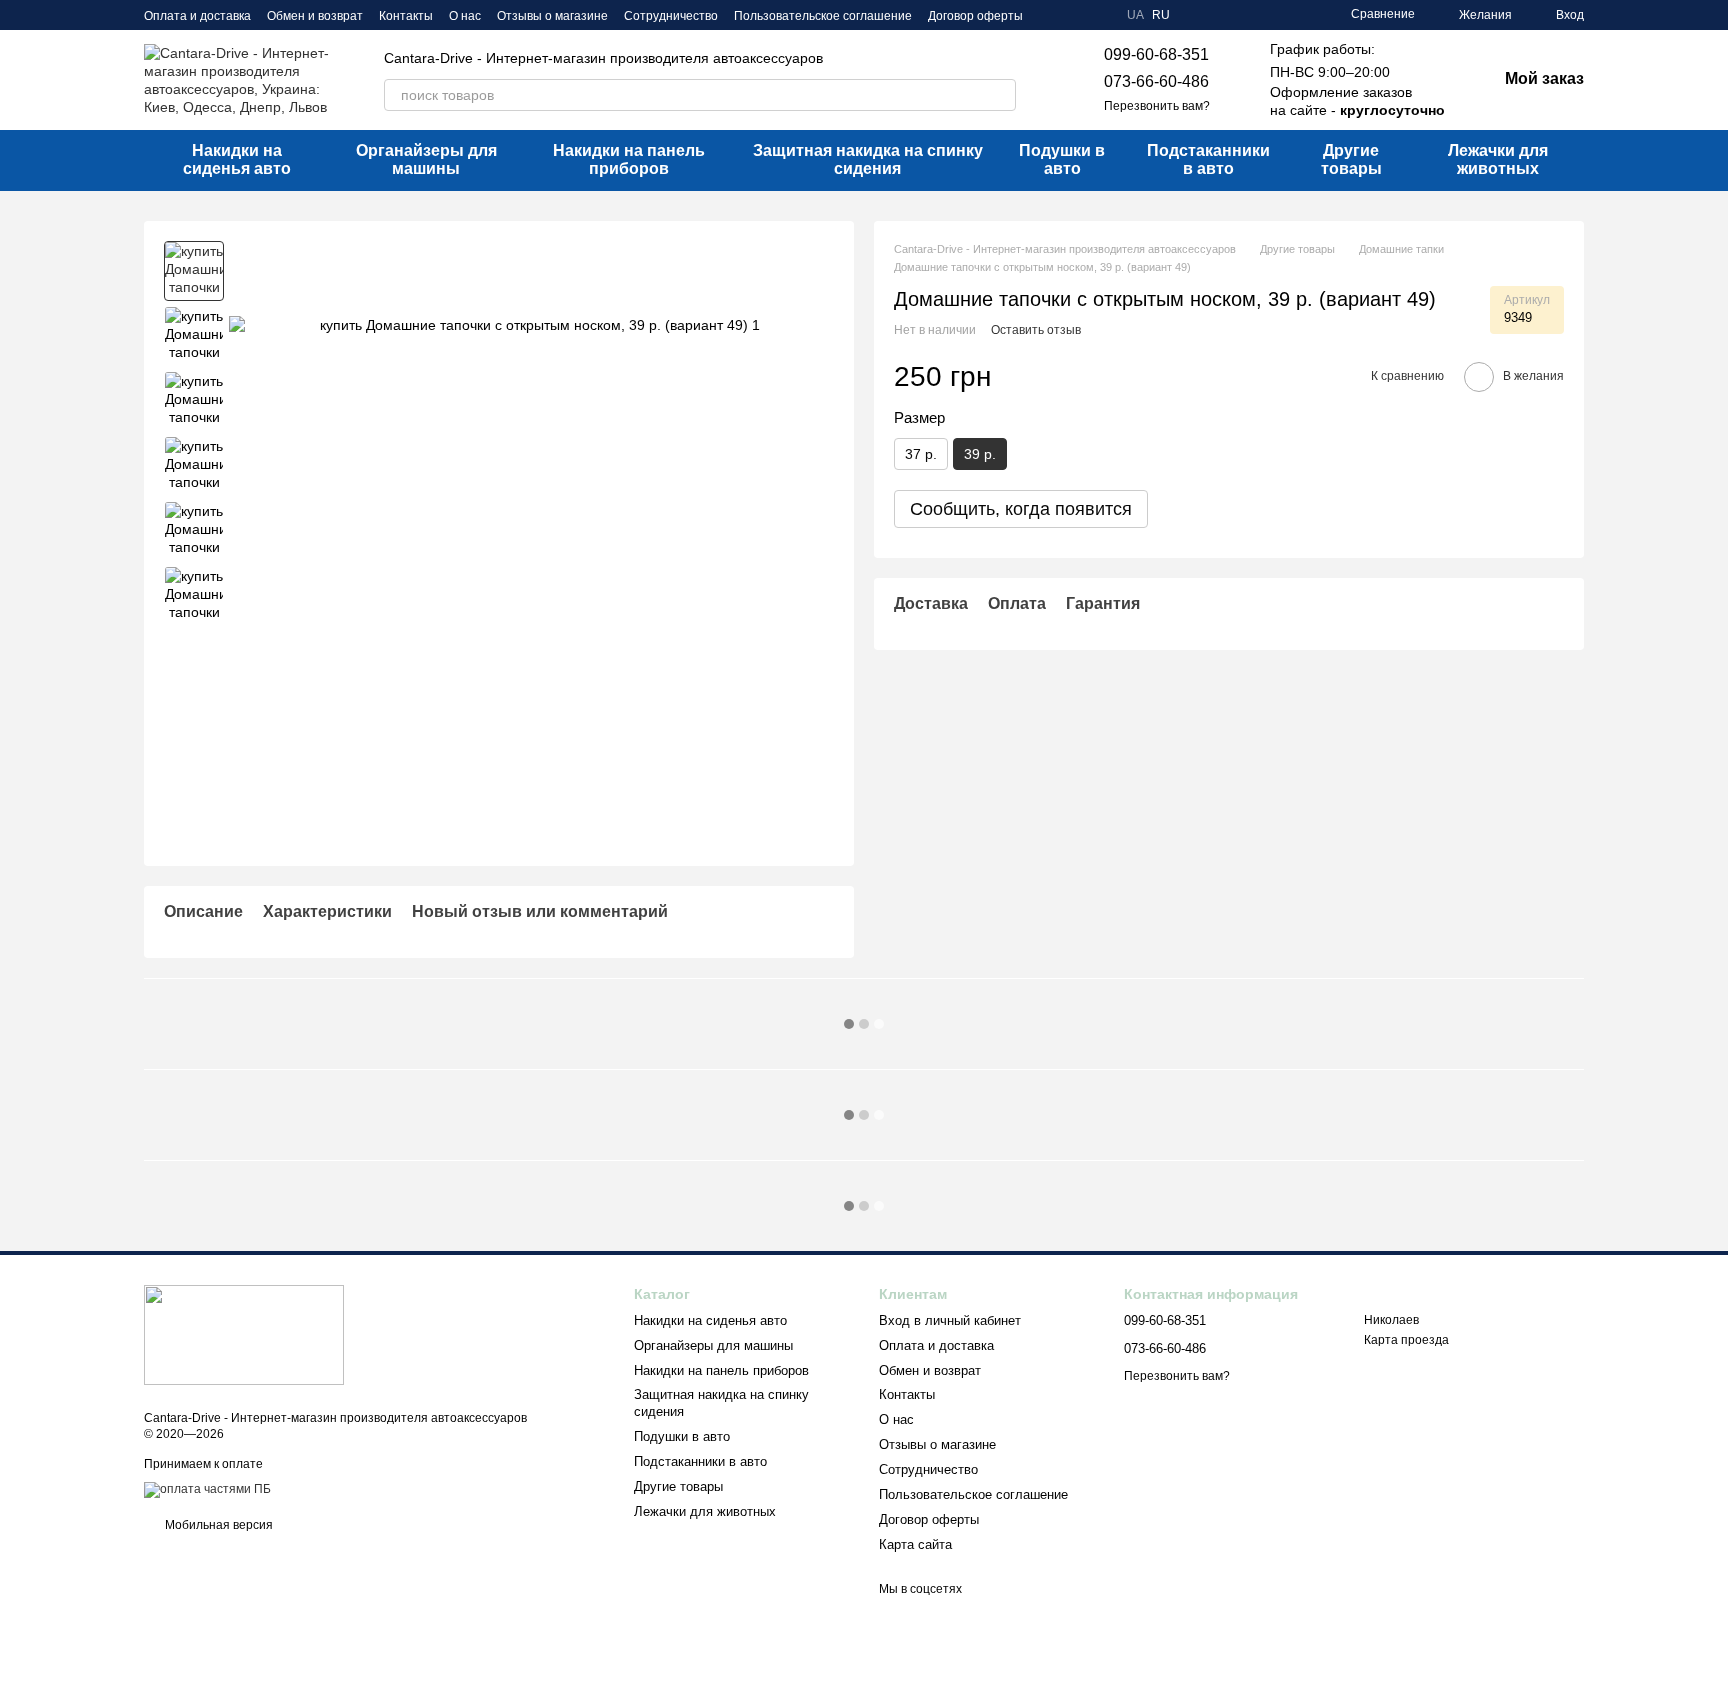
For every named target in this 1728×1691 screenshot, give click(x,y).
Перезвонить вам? (1157, 106)
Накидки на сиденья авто (237, 159)
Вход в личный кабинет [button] (950, 1320)
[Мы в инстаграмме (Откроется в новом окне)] (1099, 15)
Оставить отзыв (1036, 330)
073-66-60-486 (1156, 81)
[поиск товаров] (1000, 95)
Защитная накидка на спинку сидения (868, 159)
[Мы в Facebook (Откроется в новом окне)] (1051, 15)
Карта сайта (915, 1544)
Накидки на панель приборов (629, 159)
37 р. (921, 453)
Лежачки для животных (1498, 159)
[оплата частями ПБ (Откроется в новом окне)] (207, 1489)
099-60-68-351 (1156, 54)
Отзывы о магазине (552, 16)
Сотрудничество (671, 16)
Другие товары (1351, 159)
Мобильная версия (217, 1525)
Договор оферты (975, 16)
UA (1135, 15)
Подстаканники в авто (1208, 159)
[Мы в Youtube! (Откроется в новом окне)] (1075, 15)
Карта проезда (1406, 1340)
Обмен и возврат (315, 16)
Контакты (406, 16)
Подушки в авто (1062, 159)
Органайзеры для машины (426, 159)
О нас (465, 16)
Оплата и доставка (197, 16)
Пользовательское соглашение (823, 16)
